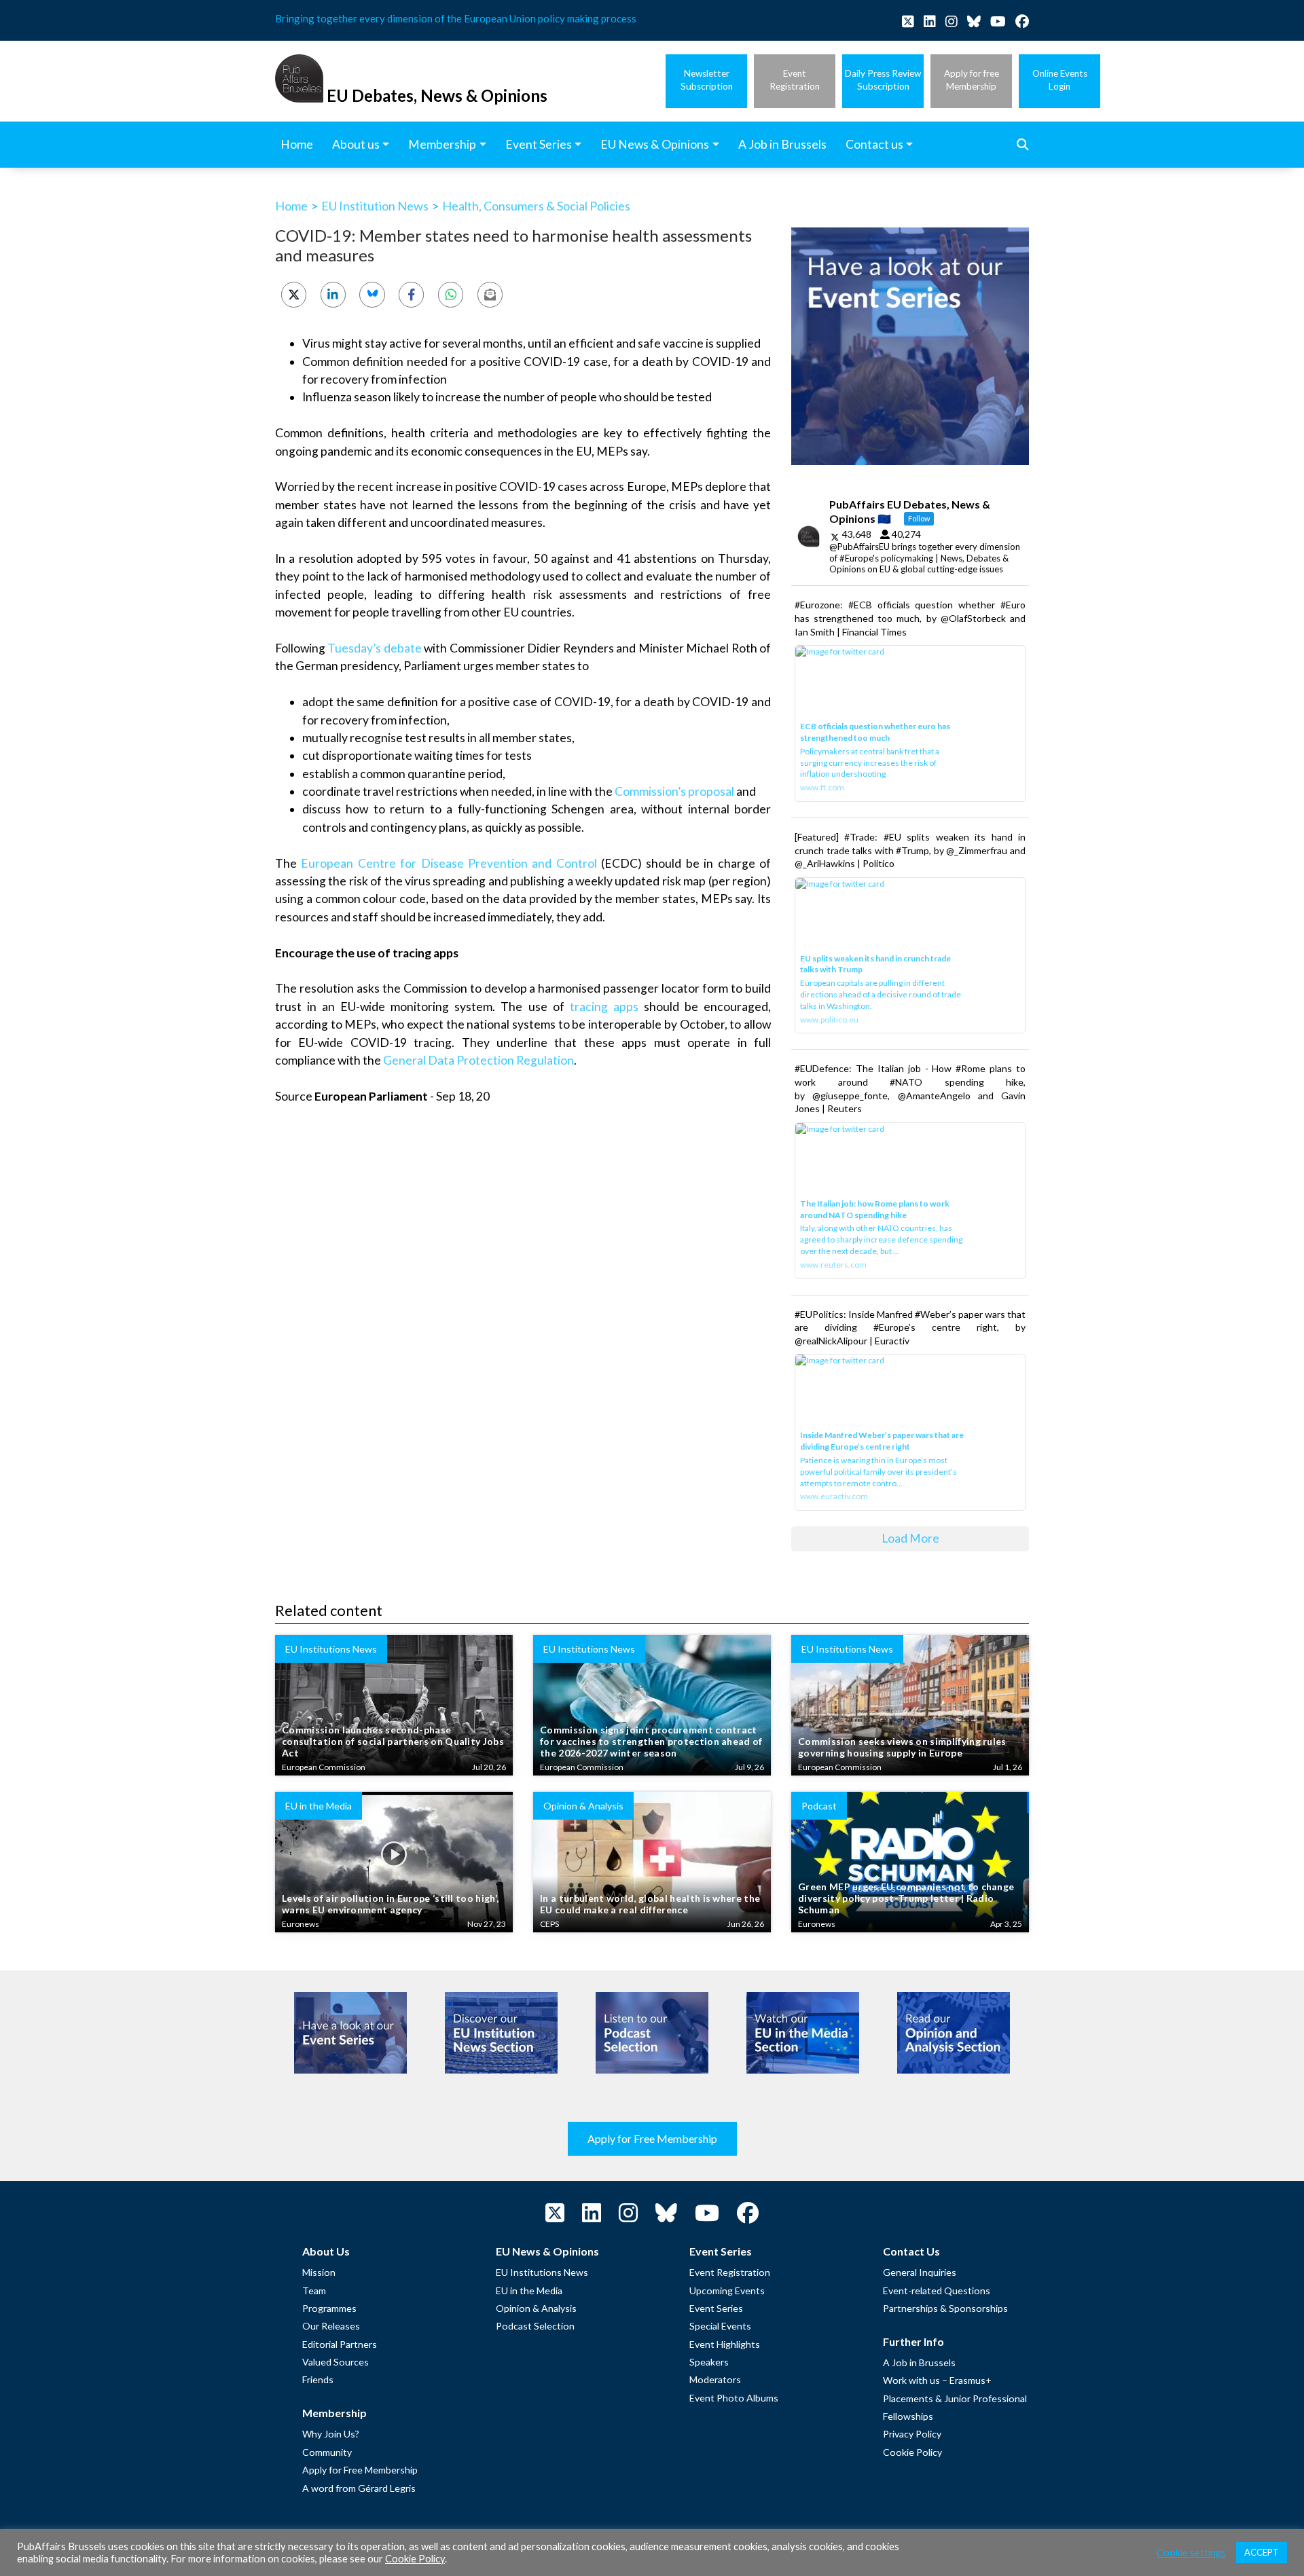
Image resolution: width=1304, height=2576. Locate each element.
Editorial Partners (340, 2344)
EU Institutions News (542, 2272)
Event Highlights (725, 2344)
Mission (319, 2272)
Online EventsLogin (1060, 80)
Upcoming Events (727, 2290)
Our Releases (331, 2326)
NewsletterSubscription (707, 80)
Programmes (329, 2308)
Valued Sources (336, 2362)
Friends (318, 2379)
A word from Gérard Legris (359, 2488)
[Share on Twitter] (294, 294)
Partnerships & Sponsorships (945, 2308)
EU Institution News (375, 206)
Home (291, 206)
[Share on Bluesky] (372, 294)
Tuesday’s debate (374, 648)
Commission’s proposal (674, 791)
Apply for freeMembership (972, 80)
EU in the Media (529, 2290)
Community (327, 2452)
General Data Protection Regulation (478, 1060)
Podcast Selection (535, 2326)
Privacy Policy (912, 2434)
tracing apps (604, 1007)
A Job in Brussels (919, 2362)
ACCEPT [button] (1262, 2552)
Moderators (715, 2379)
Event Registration (730, 2272)
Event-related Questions (937, 2290)
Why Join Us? (331, 2434)
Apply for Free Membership (652, 2138)
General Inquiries (920, 2272)
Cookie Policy (912, 2452)
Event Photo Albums (734, 2398)
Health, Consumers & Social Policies (536, 206)
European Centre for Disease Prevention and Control (449, 863)
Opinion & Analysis (536, 2308)
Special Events (720, 2326)
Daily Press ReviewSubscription (883, 80)
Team (314, 2290)
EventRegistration (795, 80)
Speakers (709, 2362)
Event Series (716, 2308)
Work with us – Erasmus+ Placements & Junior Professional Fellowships (955, 2398)
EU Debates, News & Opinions (437, 95)
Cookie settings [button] (1191, 2553)
